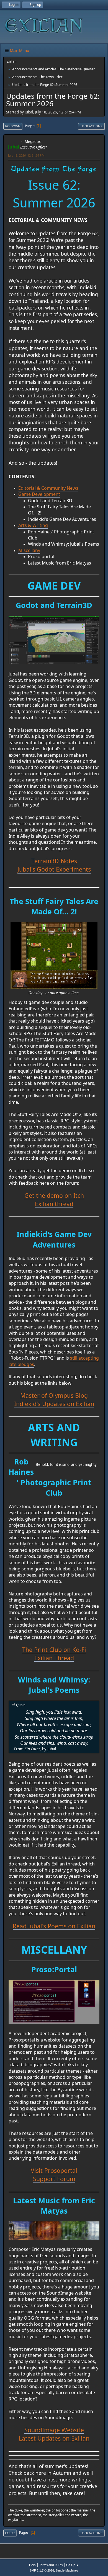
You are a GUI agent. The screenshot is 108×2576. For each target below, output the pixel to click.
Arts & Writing (33, 525)
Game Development (39, 494)
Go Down (13, 126)
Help (32, 2565)
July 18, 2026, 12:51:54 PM (26, 155)
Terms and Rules (51, 2565)
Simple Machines (67, 2570)
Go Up (10, 2533)
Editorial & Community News (48, 488)
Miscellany (29, 550)
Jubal (14, 147)
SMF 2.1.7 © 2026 (42, 2570)
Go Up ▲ (73, 2565)
